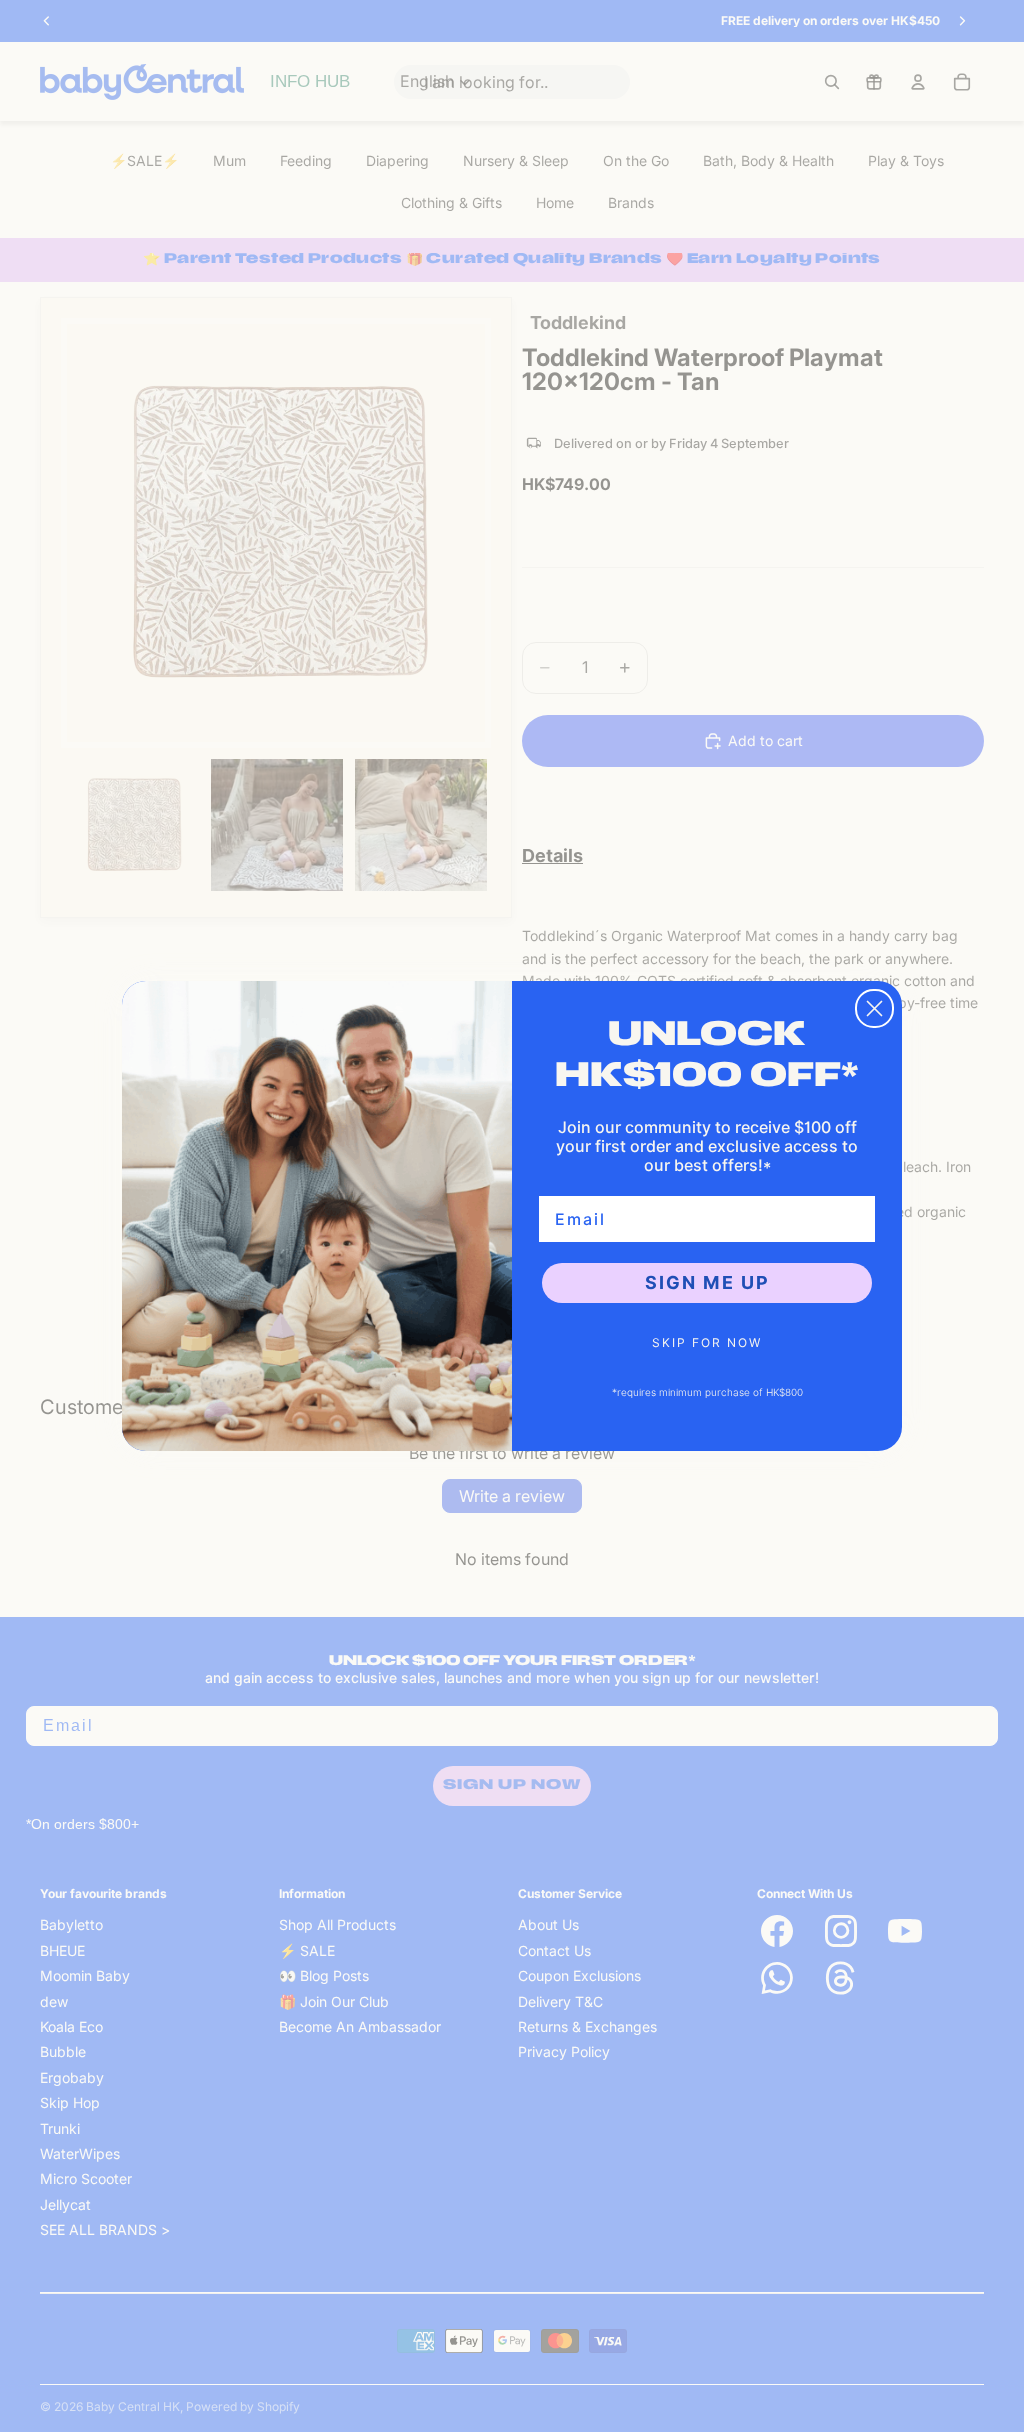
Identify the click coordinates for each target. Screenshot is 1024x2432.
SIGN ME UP (707, 1282)
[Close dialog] (874, 1008)
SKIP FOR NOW (707, 1342)
